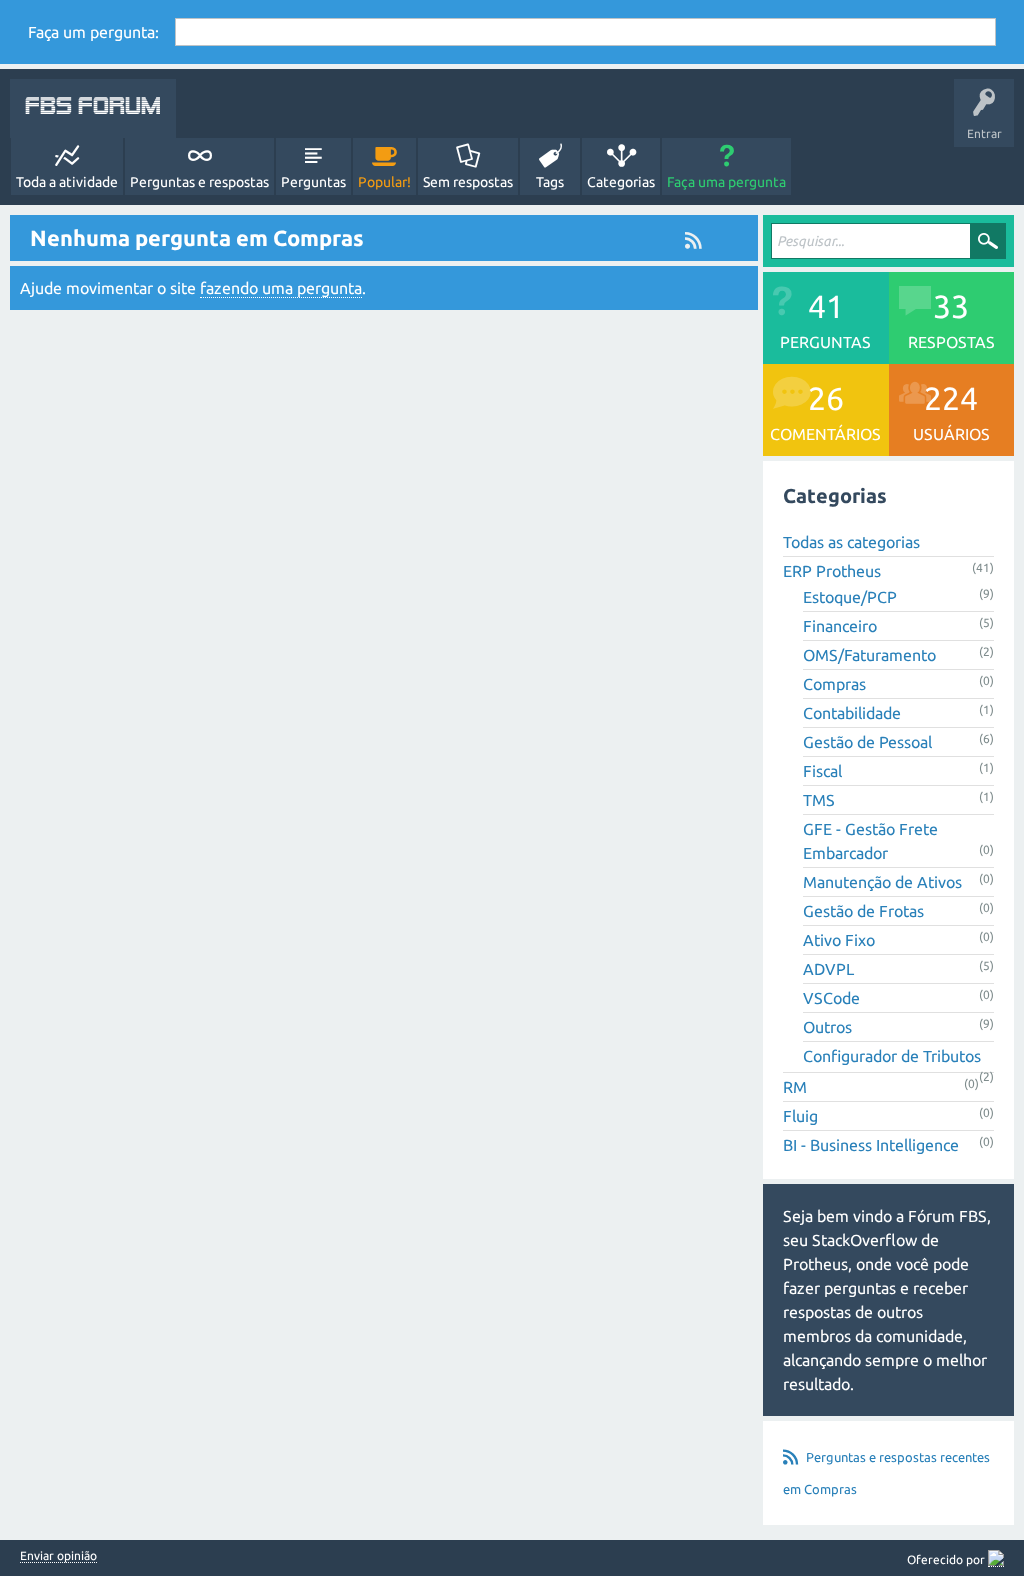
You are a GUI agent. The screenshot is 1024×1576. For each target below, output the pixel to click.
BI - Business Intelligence (871, 1145)
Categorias (621, 182)
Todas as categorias (851, 542)
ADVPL (828, 969)
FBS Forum (93, 108)
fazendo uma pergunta (281, 288)
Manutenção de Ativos (882, 882)
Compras (834, 684)
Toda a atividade (67, 182)
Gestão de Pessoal (867, 742)
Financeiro (840, 626)
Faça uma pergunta (726, 182)
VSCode (831, 998)
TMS (819, 800)
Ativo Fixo (839, 940)
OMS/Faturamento (869, 655)
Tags (550, 182)
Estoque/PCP (850, 597)
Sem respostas (468, 182)
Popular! (384, 182)
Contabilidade (852, 713)
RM (795, 1087)
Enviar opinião (58, 1556)
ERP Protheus (832, 571)
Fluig (800, 1116)
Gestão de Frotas (863, 911)
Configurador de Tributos (892, 1056)
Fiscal (822, 771)
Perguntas (313, 182)
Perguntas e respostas (199, 182)
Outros (827, 1027)
